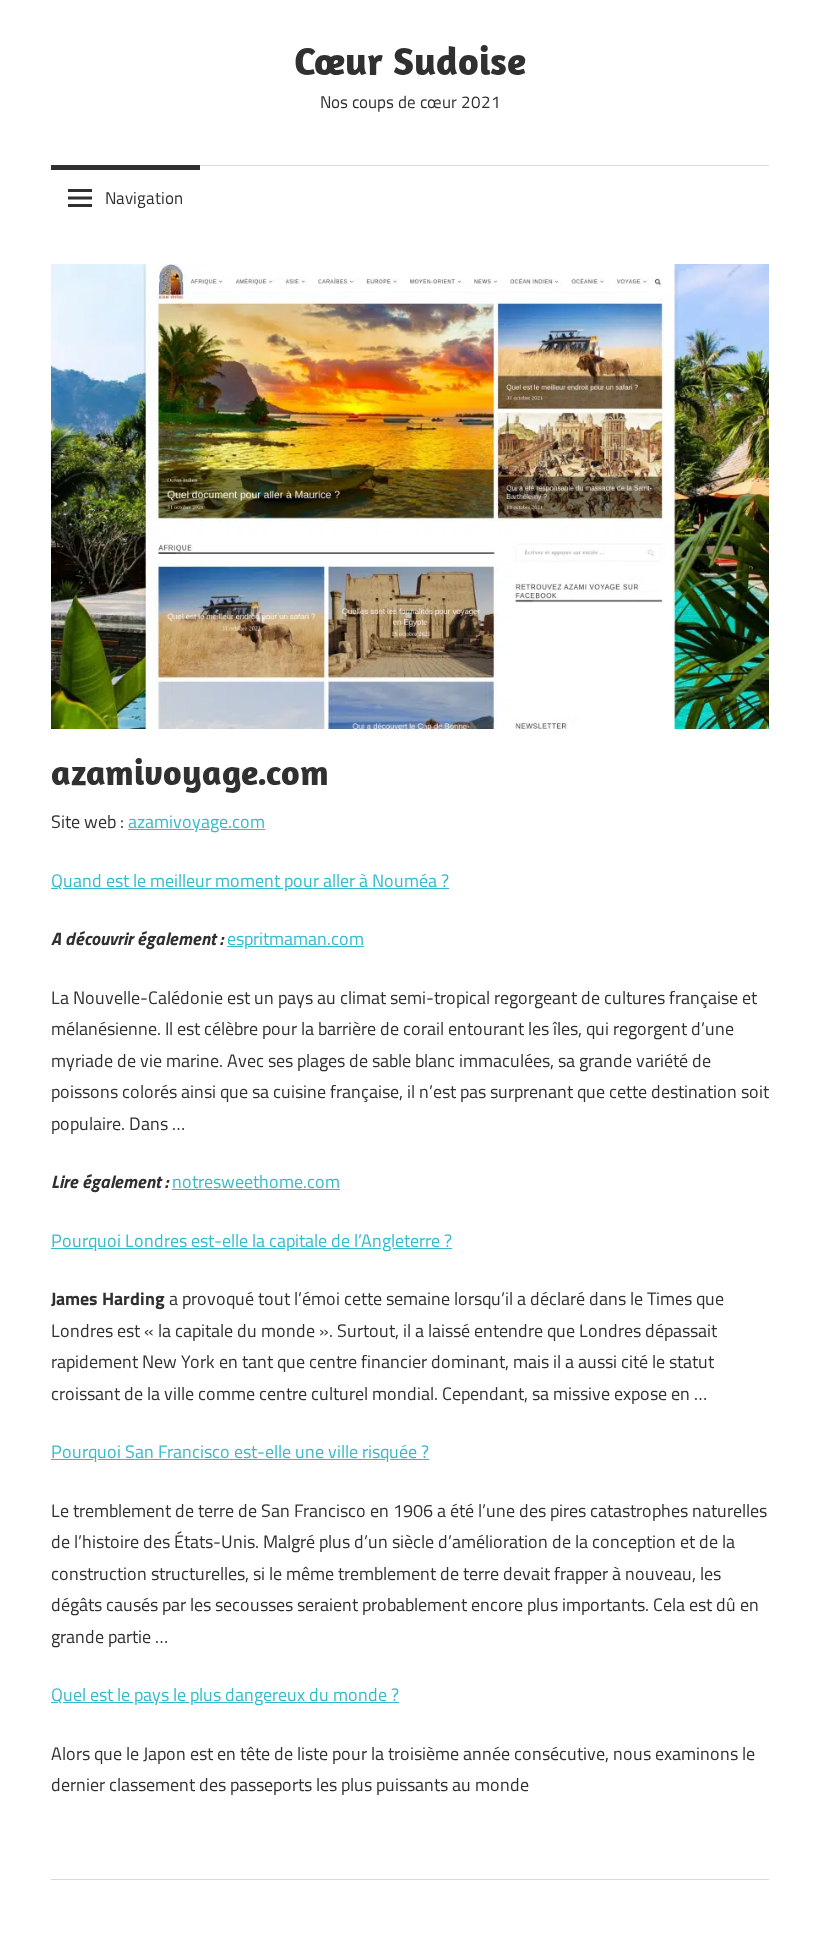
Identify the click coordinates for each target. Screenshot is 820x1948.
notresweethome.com (256, 1181)
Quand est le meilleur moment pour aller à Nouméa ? (250, 880)
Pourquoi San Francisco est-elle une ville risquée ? (240, 1451)
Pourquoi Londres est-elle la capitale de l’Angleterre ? (251, 1240)
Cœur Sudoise (410, 60)
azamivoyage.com (196, 821)
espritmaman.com (295, 938)
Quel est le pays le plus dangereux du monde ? (225, 1694)
